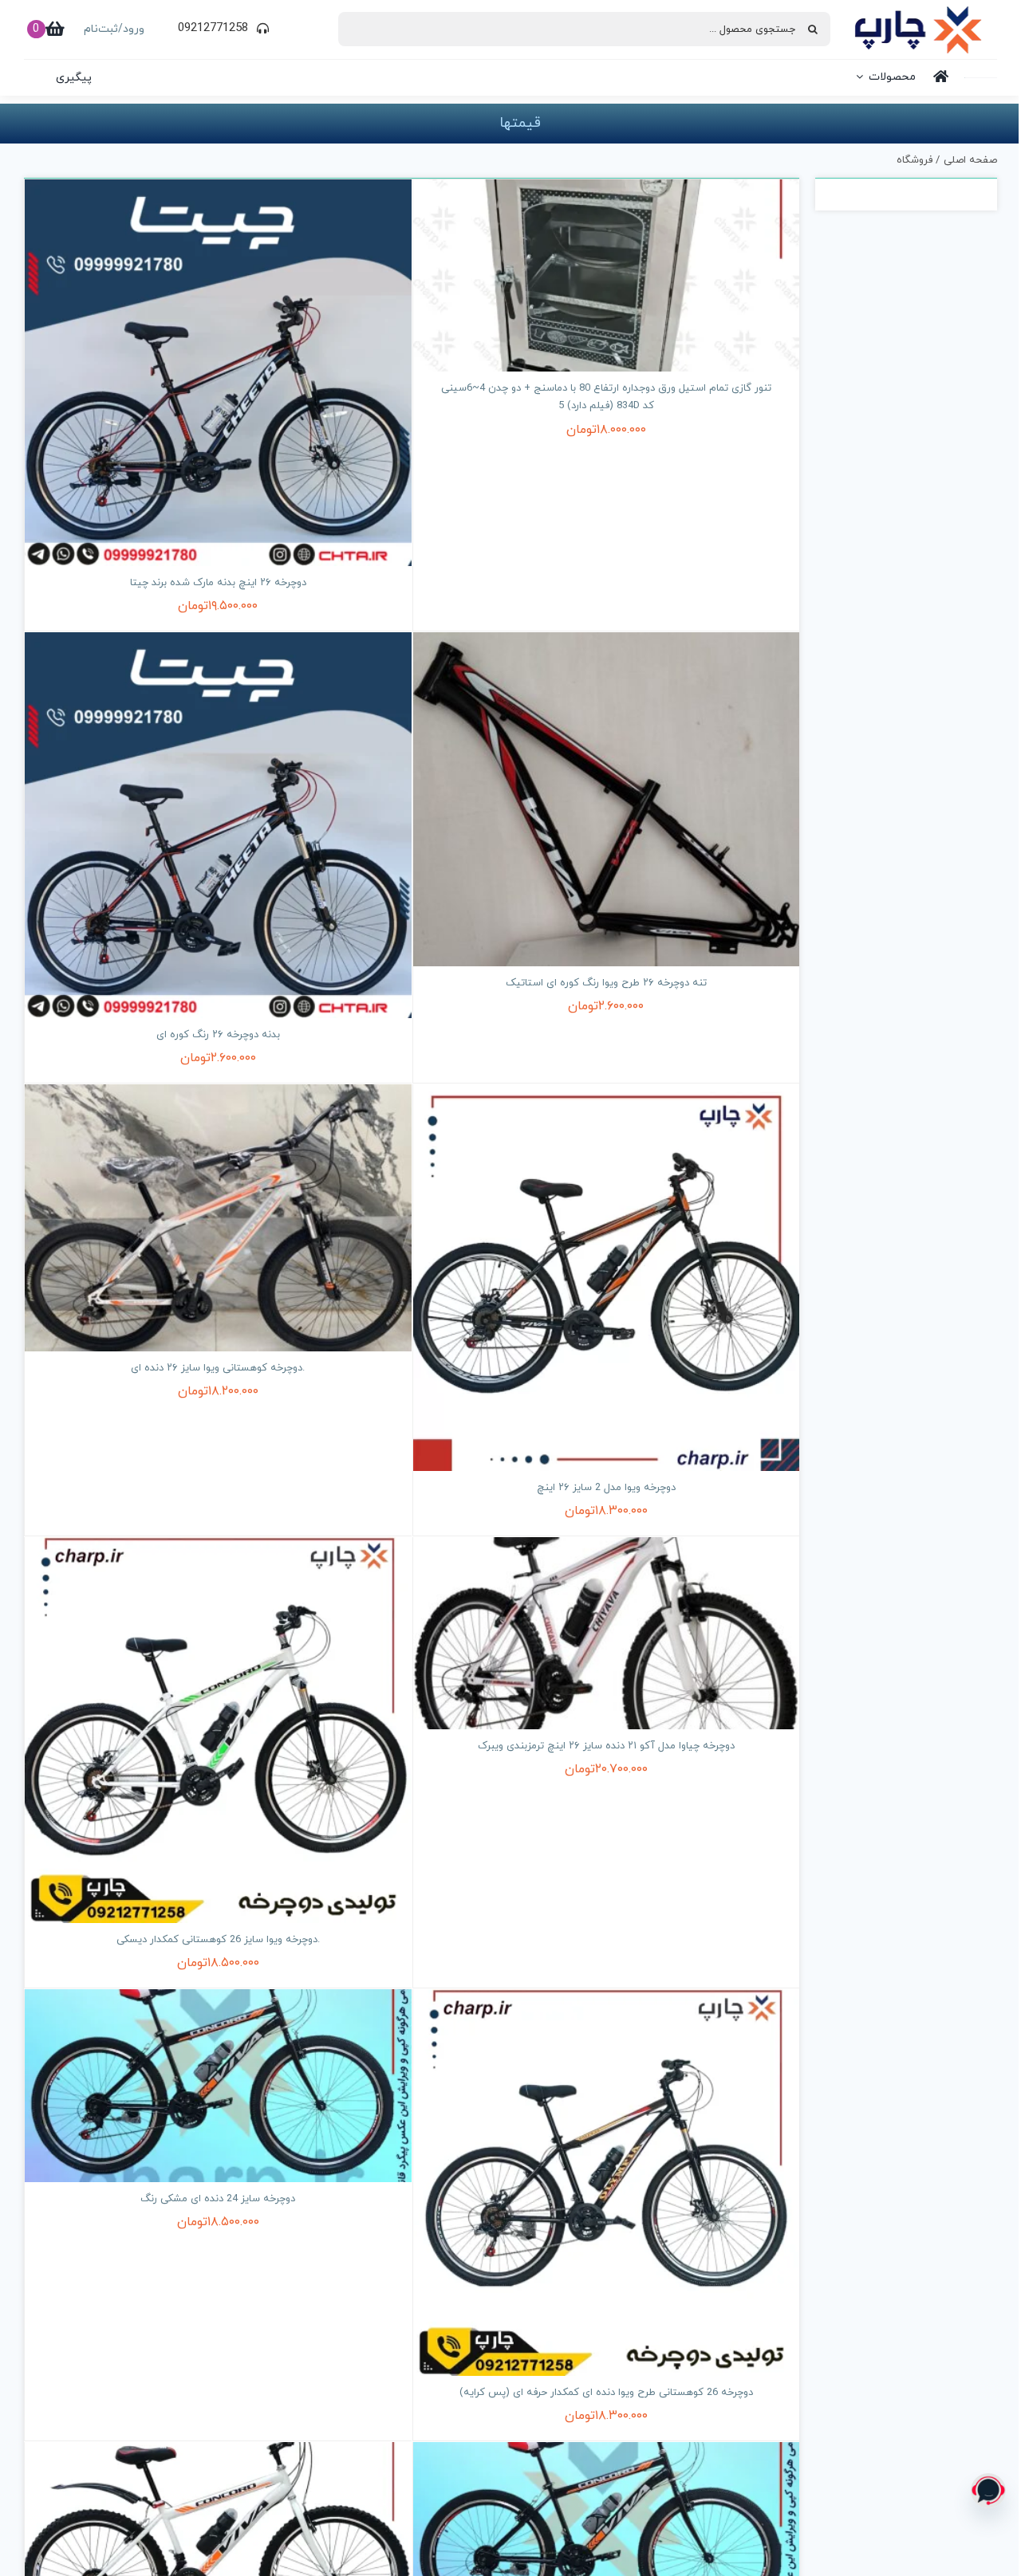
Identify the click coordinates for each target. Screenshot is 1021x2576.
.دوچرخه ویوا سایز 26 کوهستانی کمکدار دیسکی (218, 1940)
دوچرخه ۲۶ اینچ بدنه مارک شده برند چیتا (218, 583)
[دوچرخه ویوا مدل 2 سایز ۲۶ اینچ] (607, 1278)
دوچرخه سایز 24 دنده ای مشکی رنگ (218, 2199)
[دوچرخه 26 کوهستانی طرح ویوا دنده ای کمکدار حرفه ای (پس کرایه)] (607, 2183)
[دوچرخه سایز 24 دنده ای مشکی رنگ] (218, 2085)
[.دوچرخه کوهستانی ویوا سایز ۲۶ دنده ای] (218, 1217)
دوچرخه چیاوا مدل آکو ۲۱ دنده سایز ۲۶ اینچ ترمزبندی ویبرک (606, 1746)
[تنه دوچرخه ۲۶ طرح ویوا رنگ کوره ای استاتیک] (607, 799)
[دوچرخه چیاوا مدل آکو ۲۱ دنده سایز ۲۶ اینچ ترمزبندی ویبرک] (607, 1633)
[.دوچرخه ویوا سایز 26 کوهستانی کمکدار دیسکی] (218, 1730)
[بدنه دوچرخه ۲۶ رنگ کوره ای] (218, 826)
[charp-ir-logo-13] (918, 12)
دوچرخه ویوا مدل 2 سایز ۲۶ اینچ (606, 1488)
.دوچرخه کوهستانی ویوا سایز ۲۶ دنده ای (218, 1368)
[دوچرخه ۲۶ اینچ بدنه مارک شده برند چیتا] (218, 373)
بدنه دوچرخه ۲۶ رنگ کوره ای (218, 1035)
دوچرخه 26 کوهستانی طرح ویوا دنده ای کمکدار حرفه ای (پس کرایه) (606, 2393)
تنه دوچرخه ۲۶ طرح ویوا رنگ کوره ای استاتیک (606, 983)
